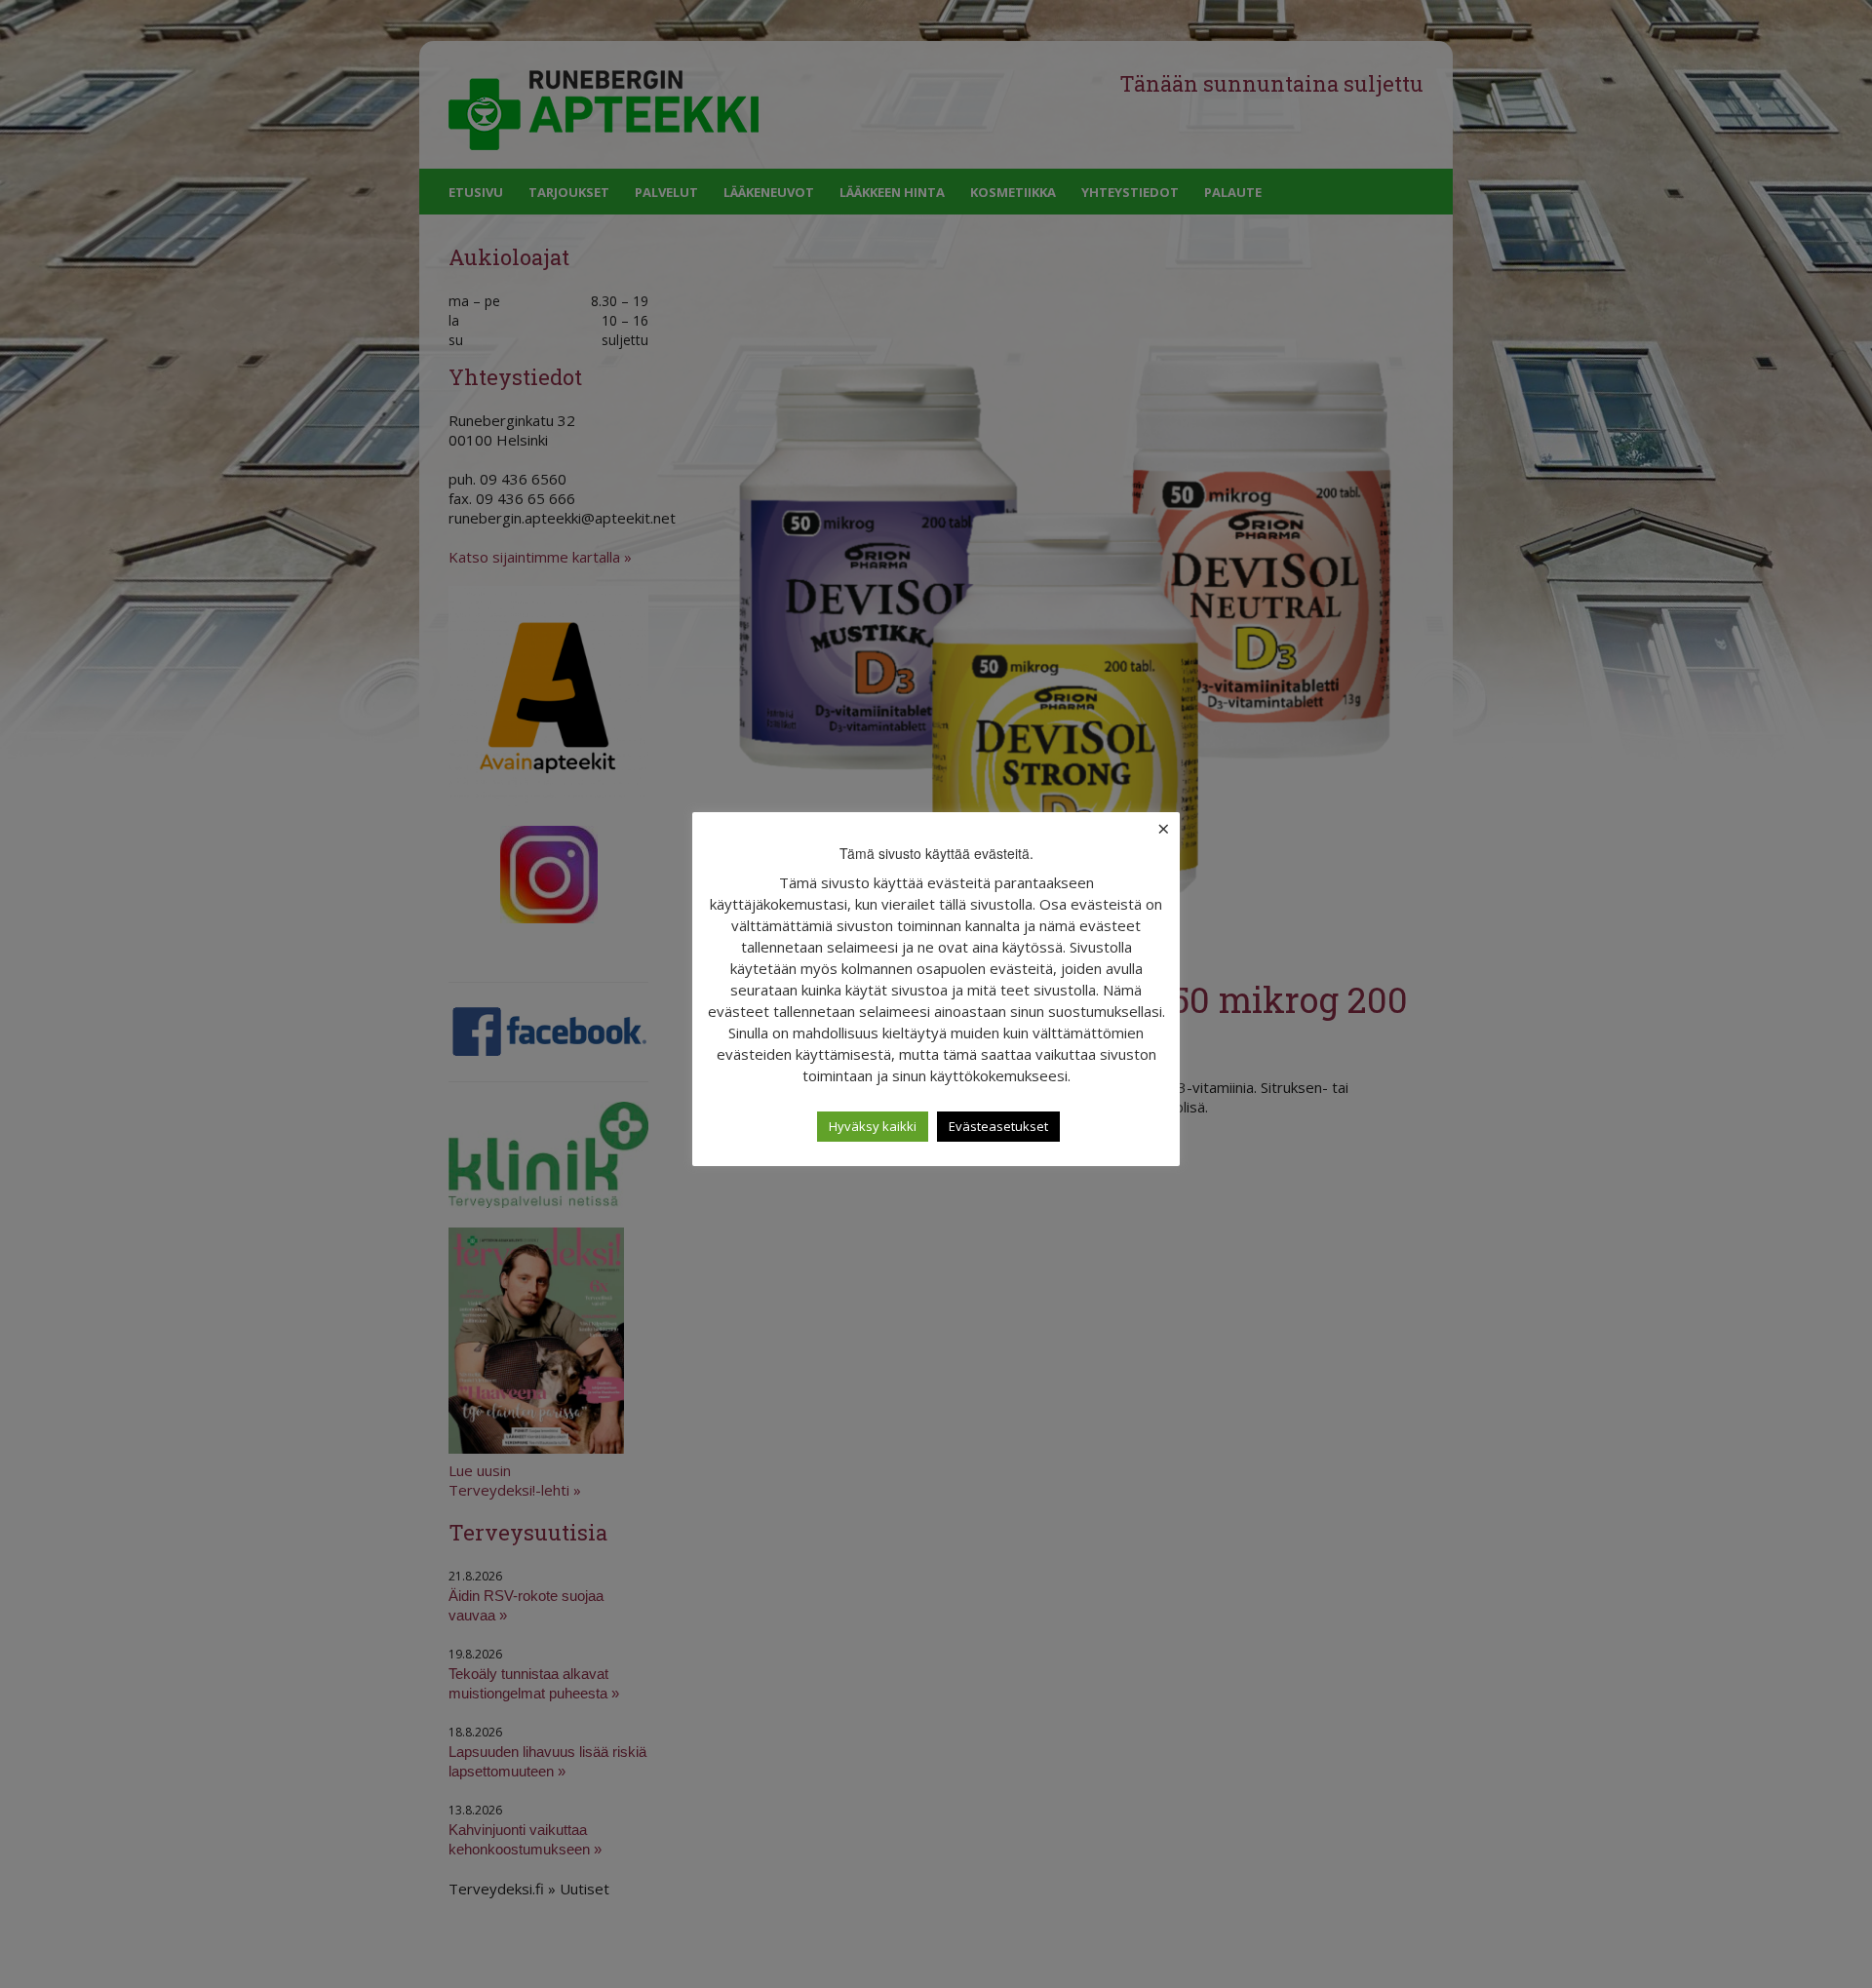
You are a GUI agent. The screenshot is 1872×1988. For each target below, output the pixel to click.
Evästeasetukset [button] (998, 1126)
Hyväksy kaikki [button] (873, 1126)
